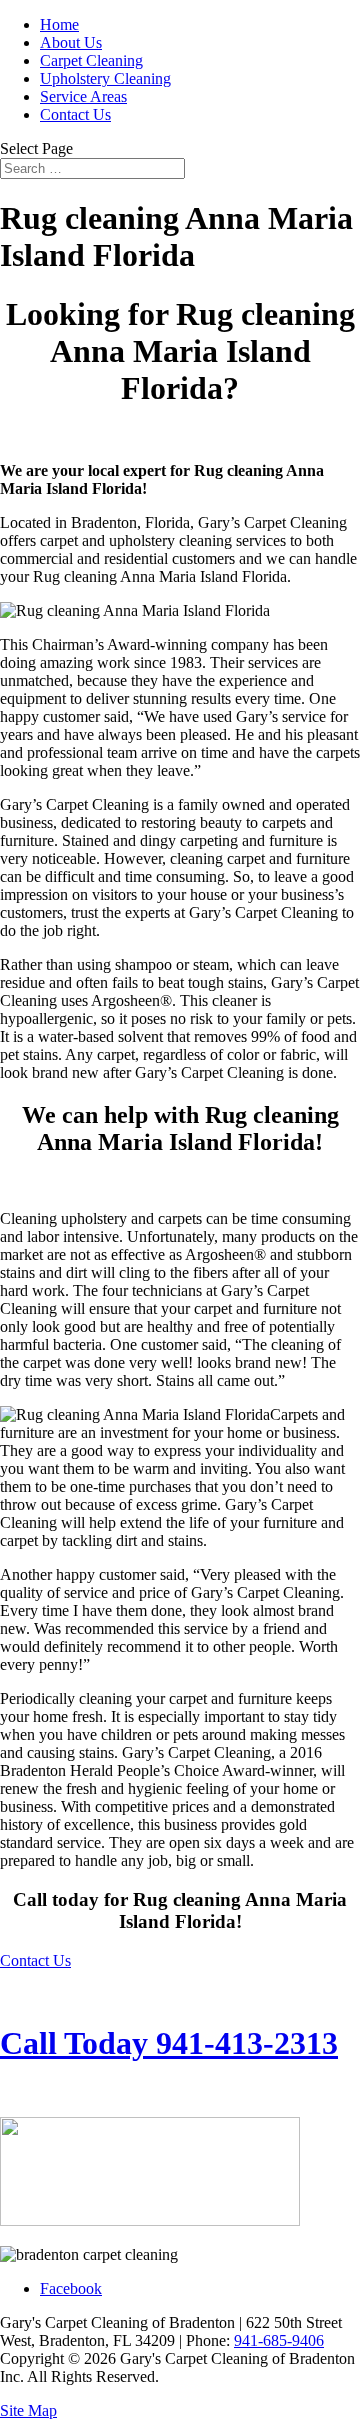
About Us (71, 42)
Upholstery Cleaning (105, 78)
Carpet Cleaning (91, 60)
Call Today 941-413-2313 (169, 2043)
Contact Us (75, 114)
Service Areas (83, 96)
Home (59, 24)
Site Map (28, 2410)
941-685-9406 (279, 2340)
